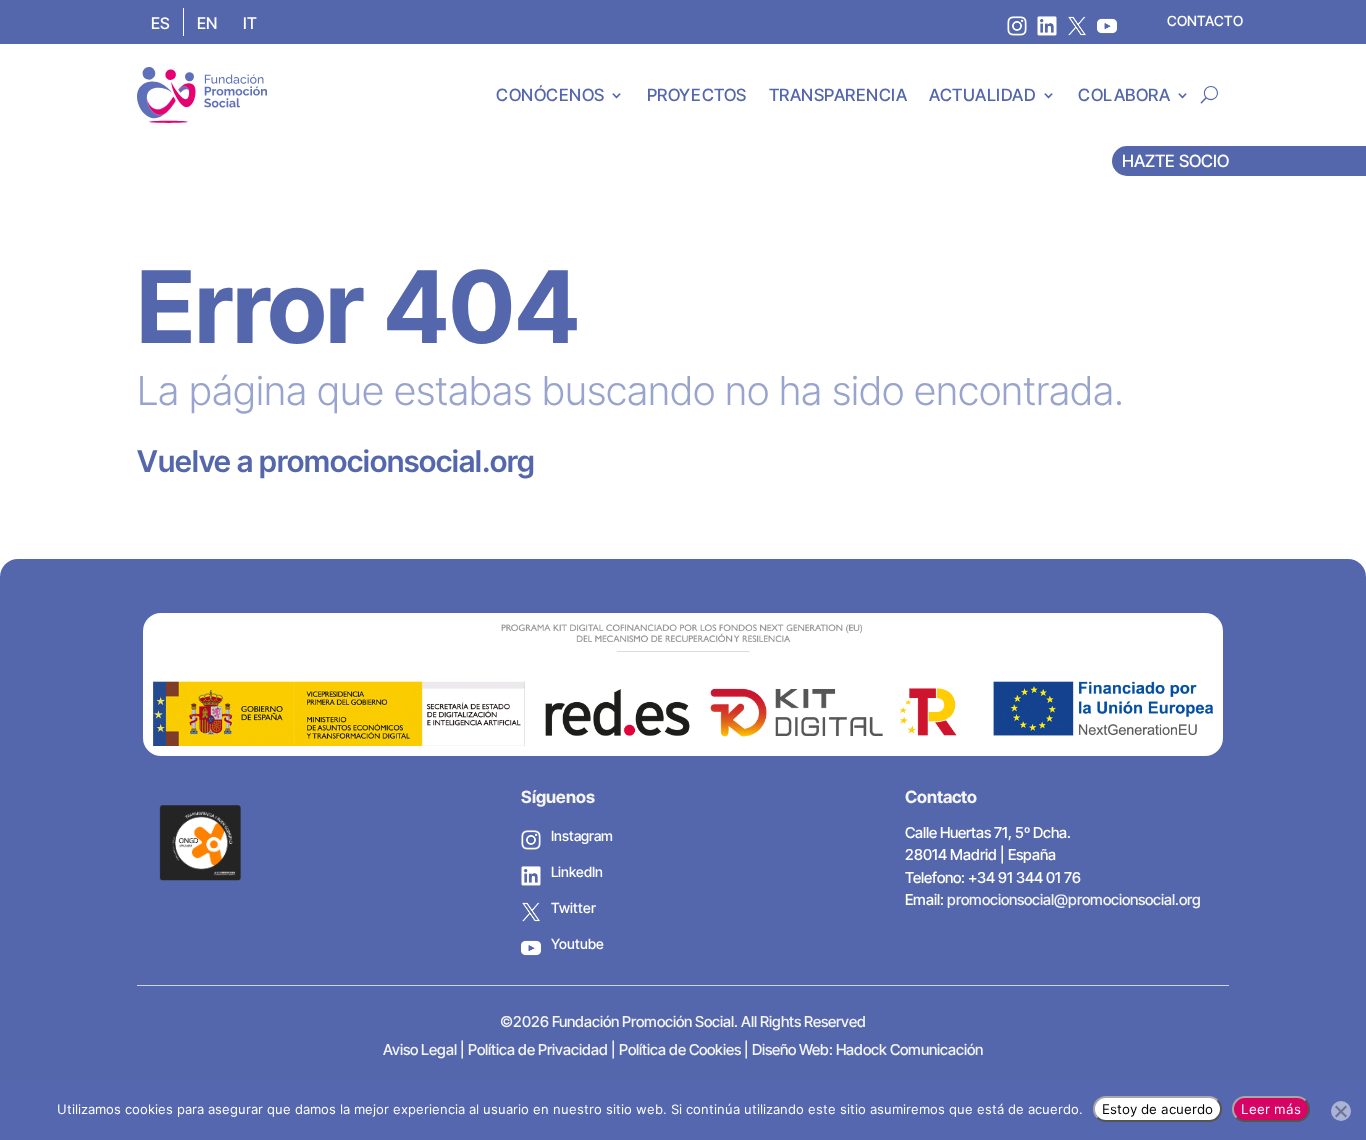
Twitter (573, 907)
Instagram (582, 835)
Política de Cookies (680, 1049)
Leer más (1271, 1109)
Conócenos (550, 95)
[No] (1341, 1111)
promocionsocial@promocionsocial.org (1074, 899)
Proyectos (697, 95)
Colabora (1124, 95)
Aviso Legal (420, 1049)
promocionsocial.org (397, 461)
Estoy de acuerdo (1157, 1109)
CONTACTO (1205, 20)
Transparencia (838, 95)
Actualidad (982, 95)
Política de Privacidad (538, 1049)
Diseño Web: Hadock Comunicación (867, 1049)
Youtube (577, 943)
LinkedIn (577, 871)
